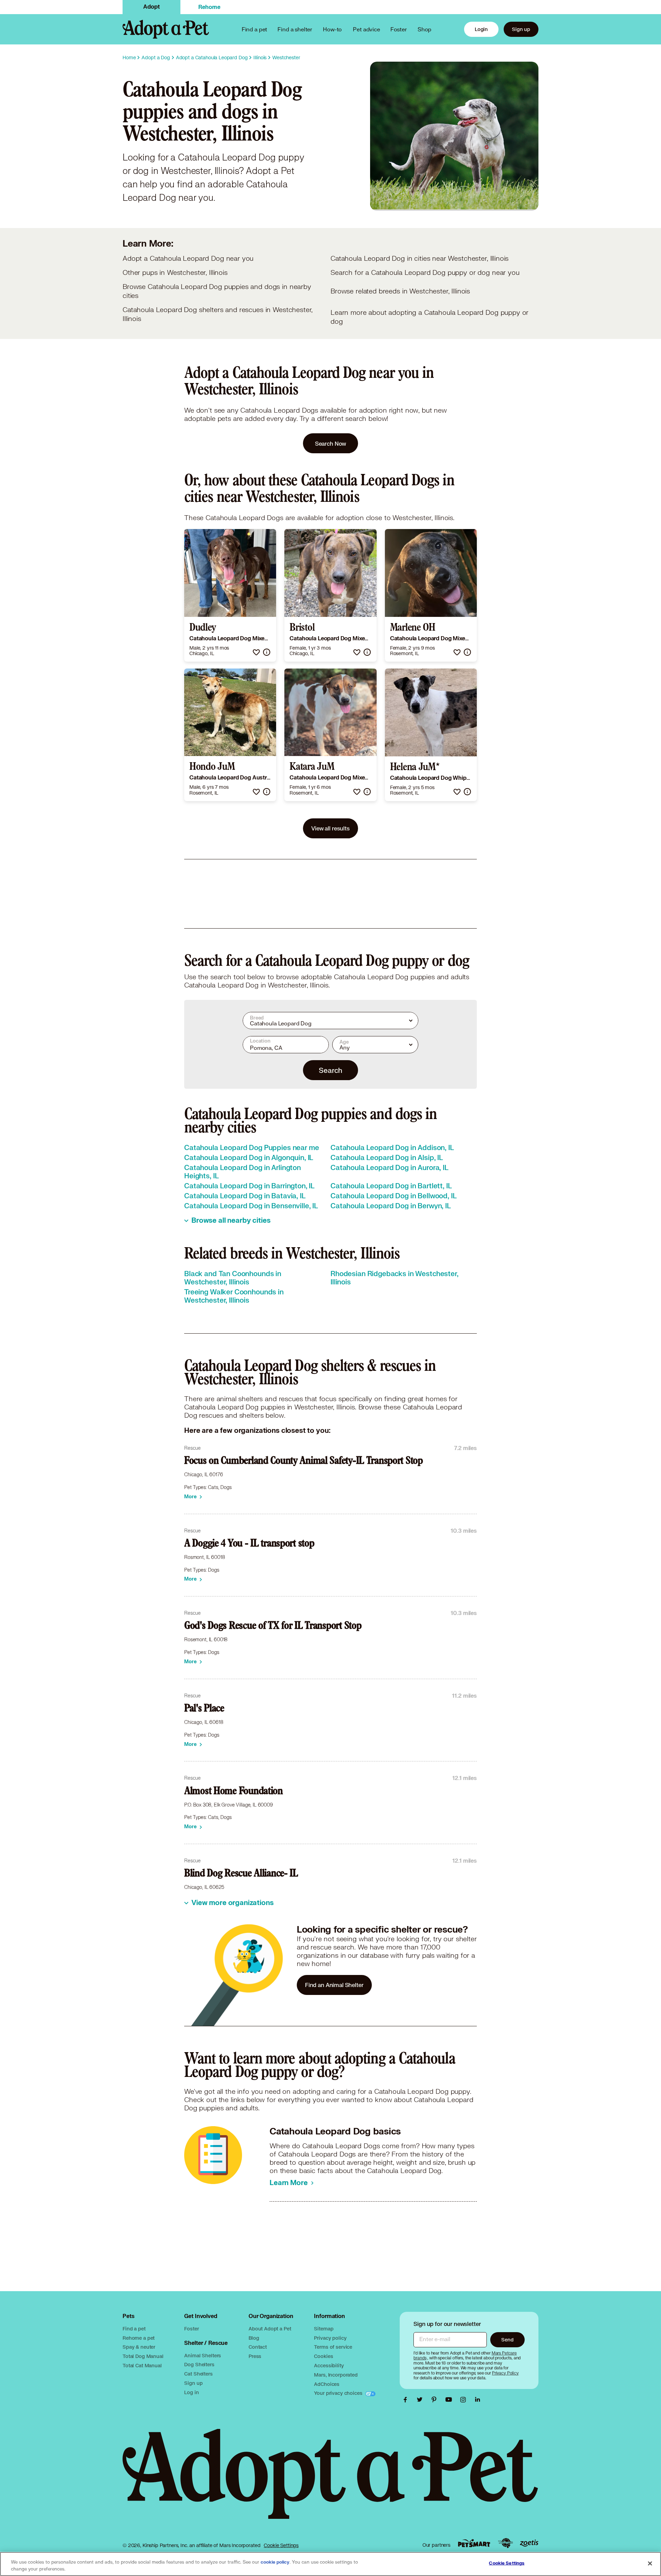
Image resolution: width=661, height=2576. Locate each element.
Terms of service (333, 2347)
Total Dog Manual (143, 2356)
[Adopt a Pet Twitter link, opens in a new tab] (421, 2400)
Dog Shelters (199, 2364)
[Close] (650, 2563)
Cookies (323, 2356)
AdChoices (327, 2384)
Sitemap (324, 2329)
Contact (258, 2347)
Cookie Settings (281, 2545)
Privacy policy (330, 2338)
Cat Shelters (198, 2374)
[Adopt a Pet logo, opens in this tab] (330, 2481)
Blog (254, 2338)
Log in (191, 2392)
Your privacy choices (339, 2393)
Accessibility (329, 2365)
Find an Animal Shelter (334, 1985)
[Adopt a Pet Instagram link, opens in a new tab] (465, 2400)
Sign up (521, 29)
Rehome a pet (139, 2338)
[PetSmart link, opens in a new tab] (474, 2543)
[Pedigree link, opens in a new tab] (505, 2543)
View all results (330, 828)
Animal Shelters (203, 2355)
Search (330, 1070)
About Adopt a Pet (270, 2329)
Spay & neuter (139, 2347)
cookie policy (275, 2562)
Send (507, 2340)
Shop (424, 29)
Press (255, 2356)
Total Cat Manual (142, 2365)
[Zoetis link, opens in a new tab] (529, 2543)
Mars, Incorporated (336, 2375)
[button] (256, 652)
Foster (399, 29)
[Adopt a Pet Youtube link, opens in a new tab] (450, 2400)
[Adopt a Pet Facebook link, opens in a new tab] (407, 2400)
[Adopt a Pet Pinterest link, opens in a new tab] (436, 2400)
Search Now (331, 443)
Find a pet (134, 2329)
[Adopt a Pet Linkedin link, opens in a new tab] (478, 2400)
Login (481, 29)
